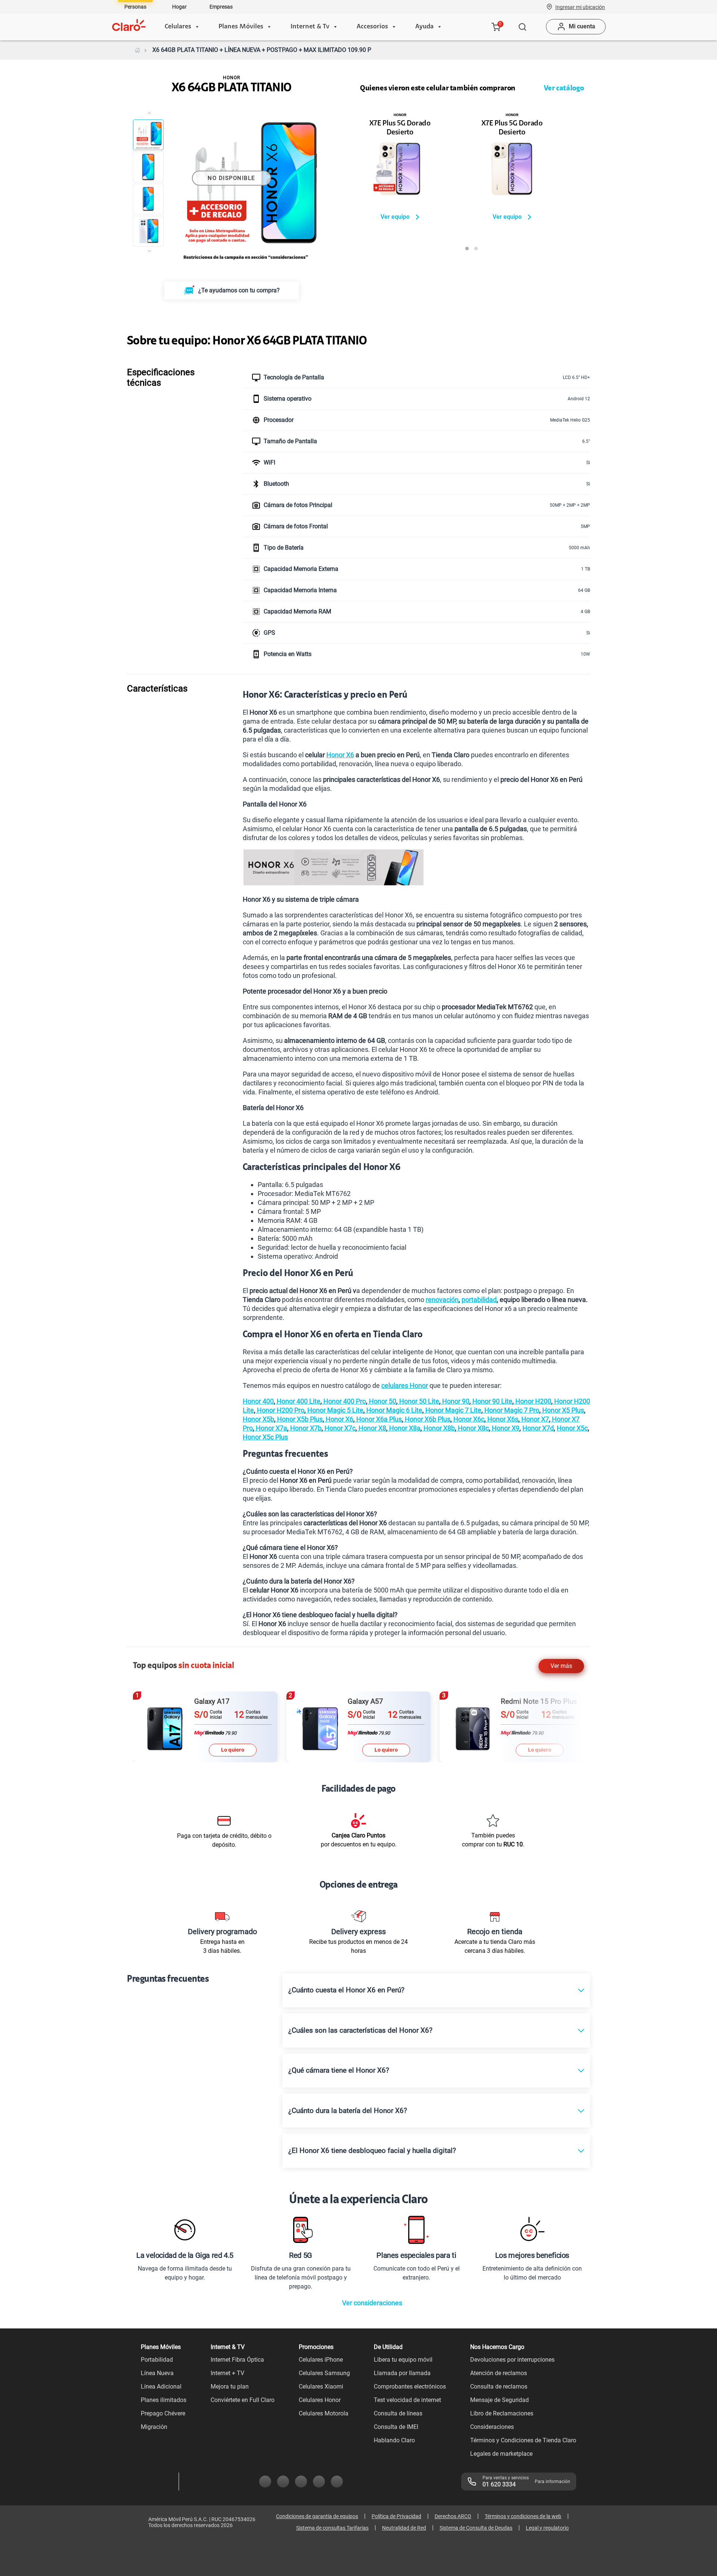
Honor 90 (455, 1401)
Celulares (178, 27)
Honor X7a (271, 1428)
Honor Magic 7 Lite (453, 1410)
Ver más (561, 1666)
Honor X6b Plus (427, 1419)
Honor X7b (305, 1428)
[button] (580, 7)
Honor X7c (339, 1428)
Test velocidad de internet (407, 2400)
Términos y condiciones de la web (523, 2516)
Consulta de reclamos (499, 2387)
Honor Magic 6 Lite (394, 1410)
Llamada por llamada (402, 2373)
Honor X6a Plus (378, 1419)
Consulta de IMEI (396, 2427)
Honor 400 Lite (298, 1401)
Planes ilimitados (164, 2400)
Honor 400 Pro (344, 1401)
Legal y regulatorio (547, 2528)
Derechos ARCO (453, 2516)
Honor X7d (538, 1428)
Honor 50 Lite (418, 1401)
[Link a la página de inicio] (137, 50)
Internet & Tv (310, 27)
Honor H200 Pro (280, 1410)
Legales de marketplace (501, 2454)
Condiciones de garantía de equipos (317, 2516)
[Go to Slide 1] (148, 135)
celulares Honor (405, 1385)
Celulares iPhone (321, 2360)
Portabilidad (157, 2360)
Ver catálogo (564, 88)
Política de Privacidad (396, 2516)
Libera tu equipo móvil (403, 2360)
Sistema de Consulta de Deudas (476, 2528)
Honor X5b (258, 1419)
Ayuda (424, 27)
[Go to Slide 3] (148, 199)
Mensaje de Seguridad (499, 2400)
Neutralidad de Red (404, 2528)
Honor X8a (404, 1428)
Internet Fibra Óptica (237, 2360)
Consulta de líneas (398, 2413)
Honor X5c (572, 1428)
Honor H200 (533, 1401)
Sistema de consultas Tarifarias (332, 2528)
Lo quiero (233, 1750)
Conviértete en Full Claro (243, 2400)
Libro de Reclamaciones (502, 2413)
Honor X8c (473, 1428)
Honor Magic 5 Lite (335, 1410)
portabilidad (479, 1300)
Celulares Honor (320, 2400)
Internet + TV (227, 2373)
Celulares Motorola (324, 2413)
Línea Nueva (157, 2373)
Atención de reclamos (499, 2373)
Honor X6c (468, 1419)
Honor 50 (382, 1401)
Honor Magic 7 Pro (511, 1410)
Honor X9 (505, 1428)
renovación (442, 1300)
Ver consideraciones (372, 2303)
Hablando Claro (394, 2440)
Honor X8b (438, 1428)
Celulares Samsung (324, 2373)
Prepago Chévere (163, 2413)
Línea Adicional (161, 2387)
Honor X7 (534, 1419)
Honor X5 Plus (562, 1410)
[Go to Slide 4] (148, 231)
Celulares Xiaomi (321, 2387)
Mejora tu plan (230, 2387)
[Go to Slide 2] (148, 167)
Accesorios (372, 27)
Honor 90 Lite (492, 1401)
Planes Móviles (241, 27)
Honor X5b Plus (299, 1419)
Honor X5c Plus (265, 1437)
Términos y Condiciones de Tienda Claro (523, 2440)
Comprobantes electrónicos (410, 2387)
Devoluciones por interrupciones (512, 2360)
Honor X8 (372, 1428)
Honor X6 (340, 755)
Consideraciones (492, 2427)
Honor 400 (258, 1401)
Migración (154, 2427)
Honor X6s (502, 1419)
